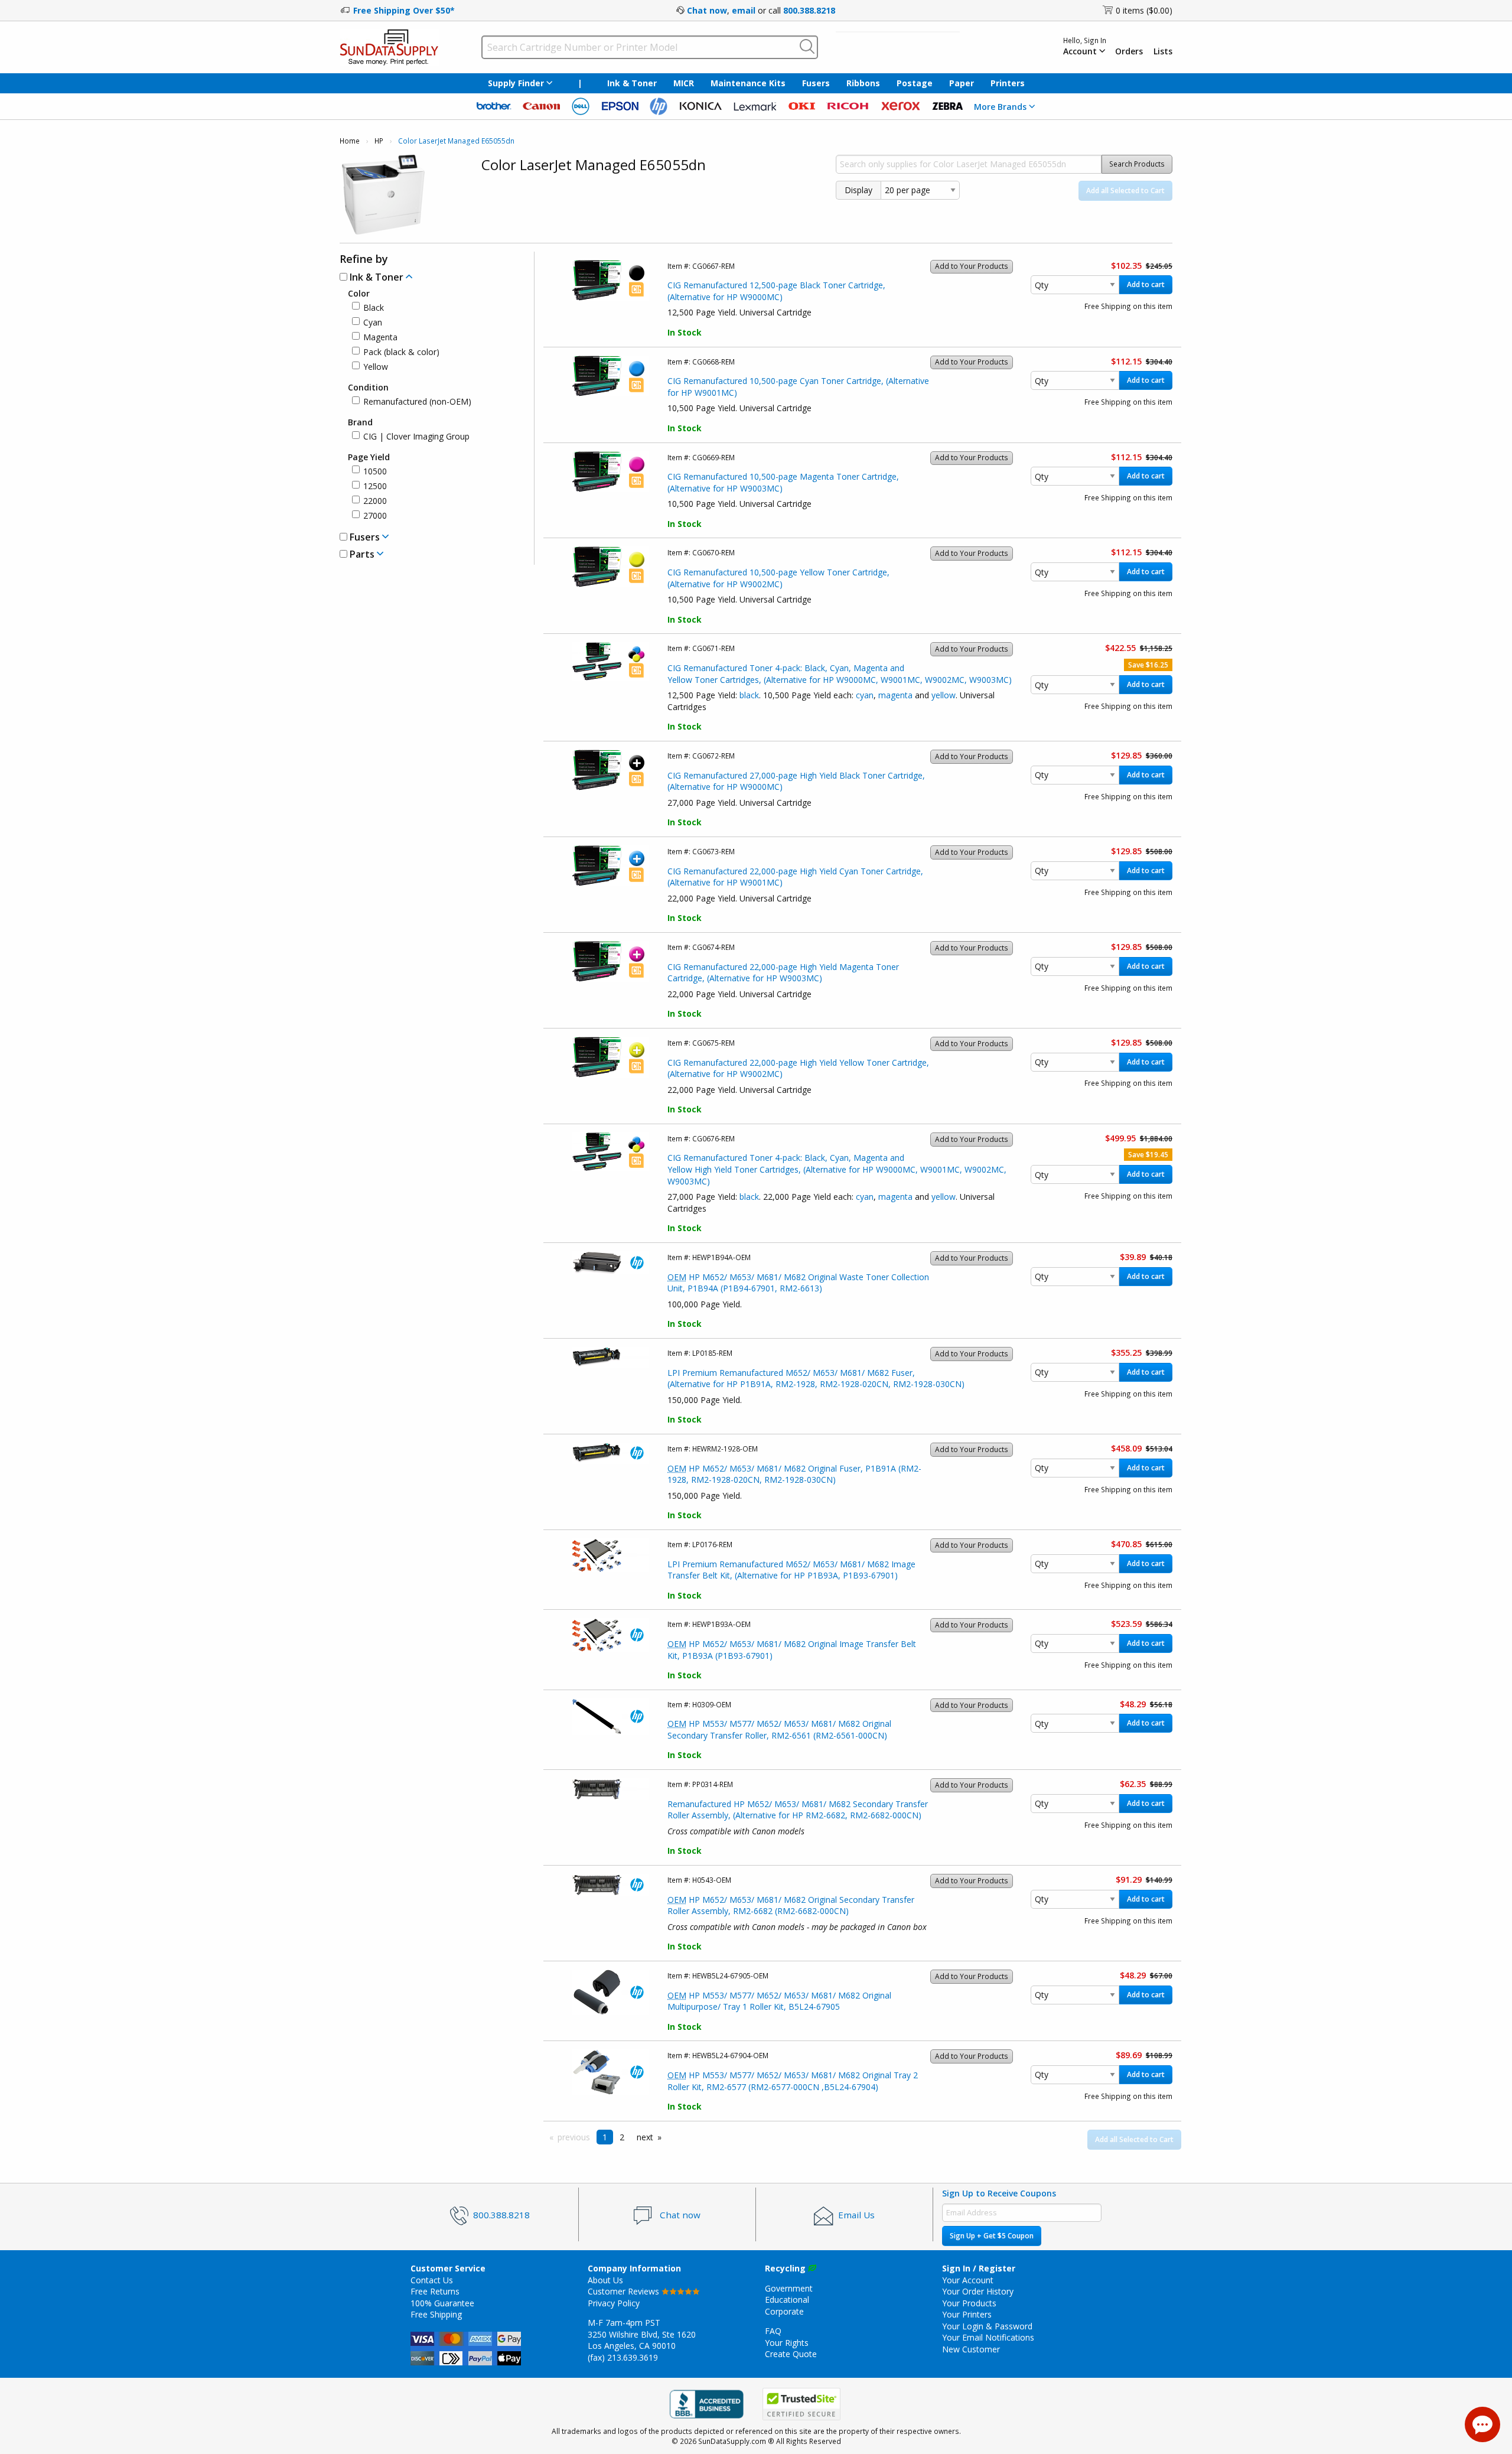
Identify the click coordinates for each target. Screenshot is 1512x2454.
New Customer (971, 2349)
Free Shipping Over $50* (404, 10)
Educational (787, 2300)
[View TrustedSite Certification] (801, 2404)
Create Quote (791, 2354)
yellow (944, 695)
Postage (915, 83)
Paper (962, 83)
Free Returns (435, 2291)
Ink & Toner (632, 83)
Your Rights (787, 2343)
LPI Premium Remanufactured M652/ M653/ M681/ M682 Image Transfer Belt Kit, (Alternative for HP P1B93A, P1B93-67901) (791, 1570)
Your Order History (978, 2291)
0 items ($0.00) (1144, 10)
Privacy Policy (614, 2303)
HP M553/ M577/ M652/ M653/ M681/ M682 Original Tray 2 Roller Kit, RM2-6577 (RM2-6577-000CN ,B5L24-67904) (793, 2081)
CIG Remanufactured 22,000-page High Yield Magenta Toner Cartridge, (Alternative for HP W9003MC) (783, 973)
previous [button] (574, 2137)
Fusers (816, 83)
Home (350, 141)
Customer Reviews (625, 2291)
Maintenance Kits (748, 83)
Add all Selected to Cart (1125, 191)
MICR (684, 83)
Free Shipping (436, 2314)
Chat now (707, 10)
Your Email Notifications (988, 2337)
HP (379, 141)
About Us (605, 2280)
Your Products (969, 2303)
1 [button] (605, 2137)
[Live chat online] (1482, 2424)
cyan (865, 695)
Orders (1129, 51)
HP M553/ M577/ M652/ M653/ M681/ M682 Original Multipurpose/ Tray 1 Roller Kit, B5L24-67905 (779, 2001)
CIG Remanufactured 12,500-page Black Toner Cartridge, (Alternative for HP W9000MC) (776, 291)
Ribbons (863, 83)
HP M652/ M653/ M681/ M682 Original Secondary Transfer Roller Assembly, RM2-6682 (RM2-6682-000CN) (791, 1905)
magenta (895, 695)
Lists (1163, 51)
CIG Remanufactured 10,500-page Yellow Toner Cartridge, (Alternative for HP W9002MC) (778, 578)
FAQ (773, 2331)
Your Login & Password (987, 2326)
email (744, 10)
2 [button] (622, 2137)
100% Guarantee (442, 2303)
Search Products (1137, 164)
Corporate (784, 2311)
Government (789, 2288)
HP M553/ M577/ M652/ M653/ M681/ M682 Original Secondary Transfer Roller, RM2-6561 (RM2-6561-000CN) (779, 1729)
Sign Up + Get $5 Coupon (992, 2236)
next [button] (645, 2137)
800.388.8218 (809, 10)
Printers (1008, 83)
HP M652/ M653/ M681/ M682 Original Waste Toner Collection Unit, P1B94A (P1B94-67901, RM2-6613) (798, 1283)
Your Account (968, 2280)
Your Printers (967, 2314)
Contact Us (432, 2280)
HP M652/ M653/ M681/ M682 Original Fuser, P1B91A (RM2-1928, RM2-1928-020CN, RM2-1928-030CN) (794, 1474)
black (749, 695)
